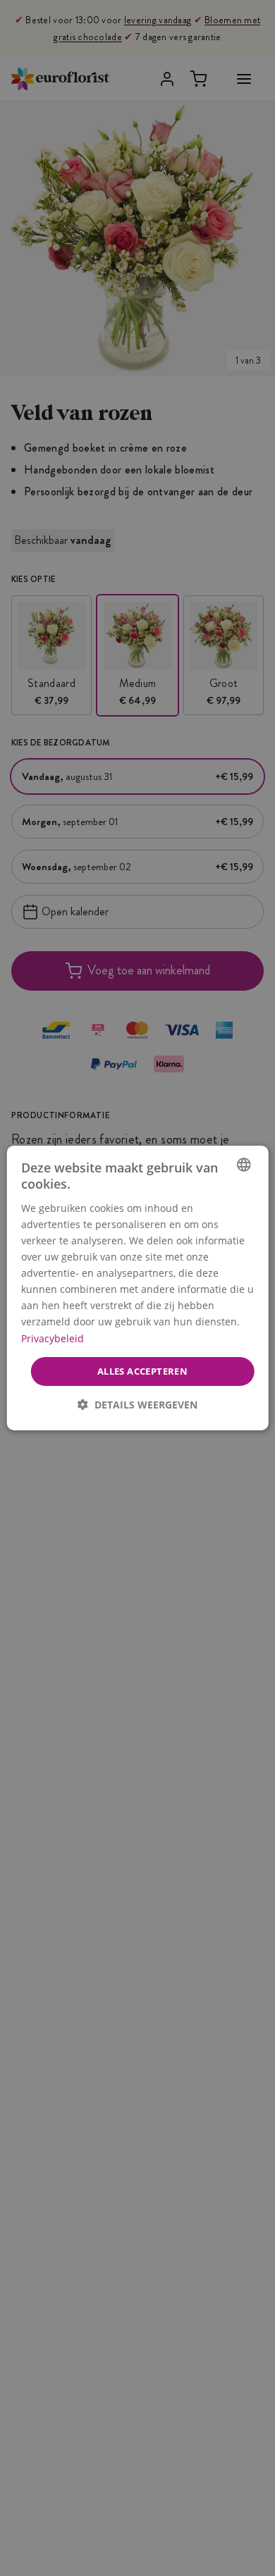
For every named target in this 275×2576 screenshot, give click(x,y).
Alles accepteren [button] (142, 1371)
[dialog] (138, 1288)
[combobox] (243, 1165)
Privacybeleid (53, 1338)
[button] (137, 1405)
